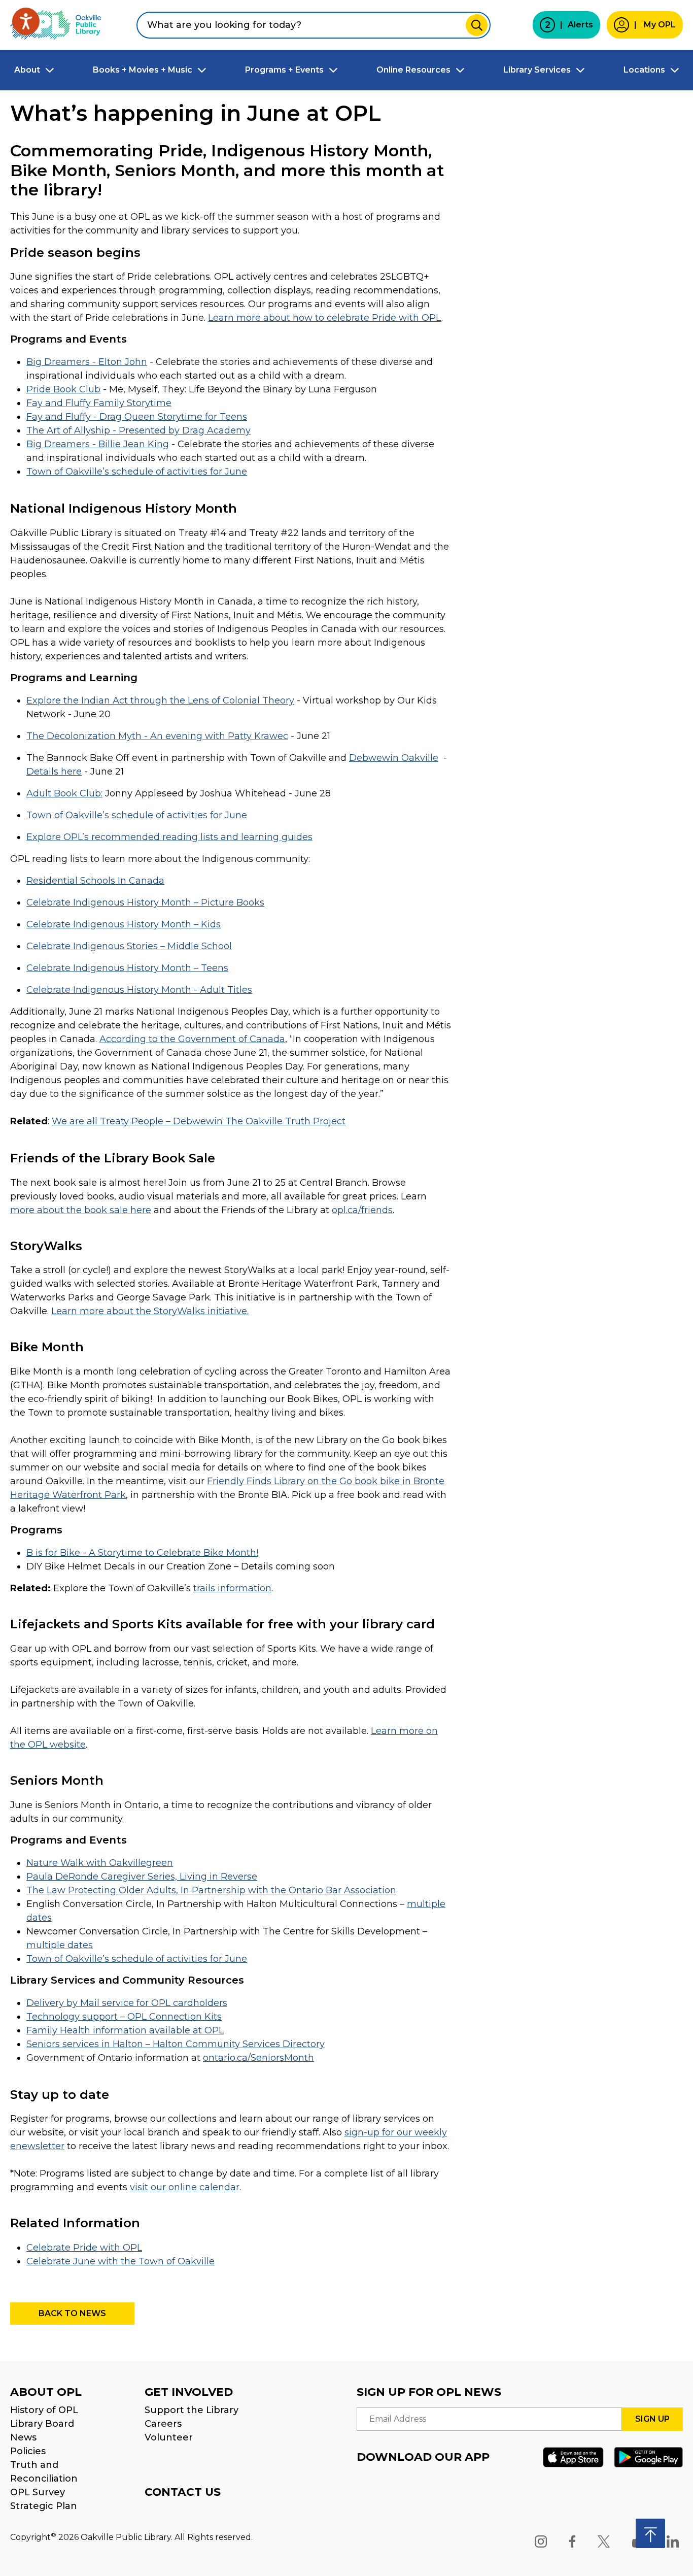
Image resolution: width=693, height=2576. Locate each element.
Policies (28, 2451)
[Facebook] (572, 2541)
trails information (232, 1588)
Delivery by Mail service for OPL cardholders (127, 2003)
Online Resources (413, 70)
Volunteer (169, 2437)
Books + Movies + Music (143, 70)
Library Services (537, 70)
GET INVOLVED (189, 2392)
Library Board (42, 2424)
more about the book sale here (81, 1210)
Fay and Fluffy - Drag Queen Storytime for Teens (137, 417)
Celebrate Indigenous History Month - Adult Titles (139, 990)
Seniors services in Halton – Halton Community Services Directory (176, 2044)
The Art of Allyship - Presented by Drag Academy (138, 430)
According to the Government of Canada (192, 1039)
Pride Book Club (63, 389)
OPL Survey (38, 2492)
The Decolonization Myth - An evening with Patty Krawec (157, 736)
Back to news (72, 2313)
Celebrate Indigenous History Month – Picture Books (145, 902)
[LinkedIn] (673, 2541)
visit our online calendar (185, 2187)
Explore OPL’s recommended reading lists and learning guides (169, 837)
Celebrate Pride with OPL (84, 2248)
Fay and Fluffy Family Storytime (99, 403)
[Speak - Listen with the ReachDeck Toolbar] (26, 21)
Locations (644, 70)
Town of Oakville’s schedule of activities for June (137, 472)
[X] (604, 2541)
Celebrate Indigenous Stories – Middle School (129, 946)
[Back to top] (650, 2533)
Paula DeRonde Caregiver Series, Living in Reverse (142, 1877)
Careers (163, 2424)
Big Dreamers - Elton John (87, 362)
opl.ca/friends (362, 1210)
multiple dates (60, 1945)
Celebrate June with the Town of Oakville (120, 2261)
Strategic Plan (44, 2506)
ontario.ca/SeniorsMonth (258, 2058)
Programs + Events (284, 70)
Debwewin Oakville (394, 758)
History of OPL (44, 2410)
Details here (54, 772)
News (23, 2437)
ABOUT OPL (46, 2392)
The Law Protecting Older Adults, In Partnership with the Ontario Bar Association (211, 1890)
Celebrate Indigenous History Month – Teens (127, 968)
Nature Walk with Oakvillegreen (100, 1863)
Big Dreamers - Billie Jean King (98, 444)
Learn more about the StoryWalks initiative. (150, 1311)
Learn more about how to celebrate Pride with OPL (325, 318)
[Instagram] (541, 2541)
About (27, 70)
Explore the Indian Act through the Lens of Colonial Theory (160, 700)
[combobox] (314, 25)
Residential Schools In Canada (95, 881)
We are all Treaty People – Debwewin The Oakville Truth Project (199, 1121)
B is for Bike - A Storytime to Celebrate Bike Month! (142, 1553)
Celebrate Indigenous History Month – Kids (124, 924)
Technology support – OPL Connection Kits (124, 2017)
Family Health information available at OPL (125, 2030)
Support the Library (192, 2410)
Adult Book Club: (64, 793)
